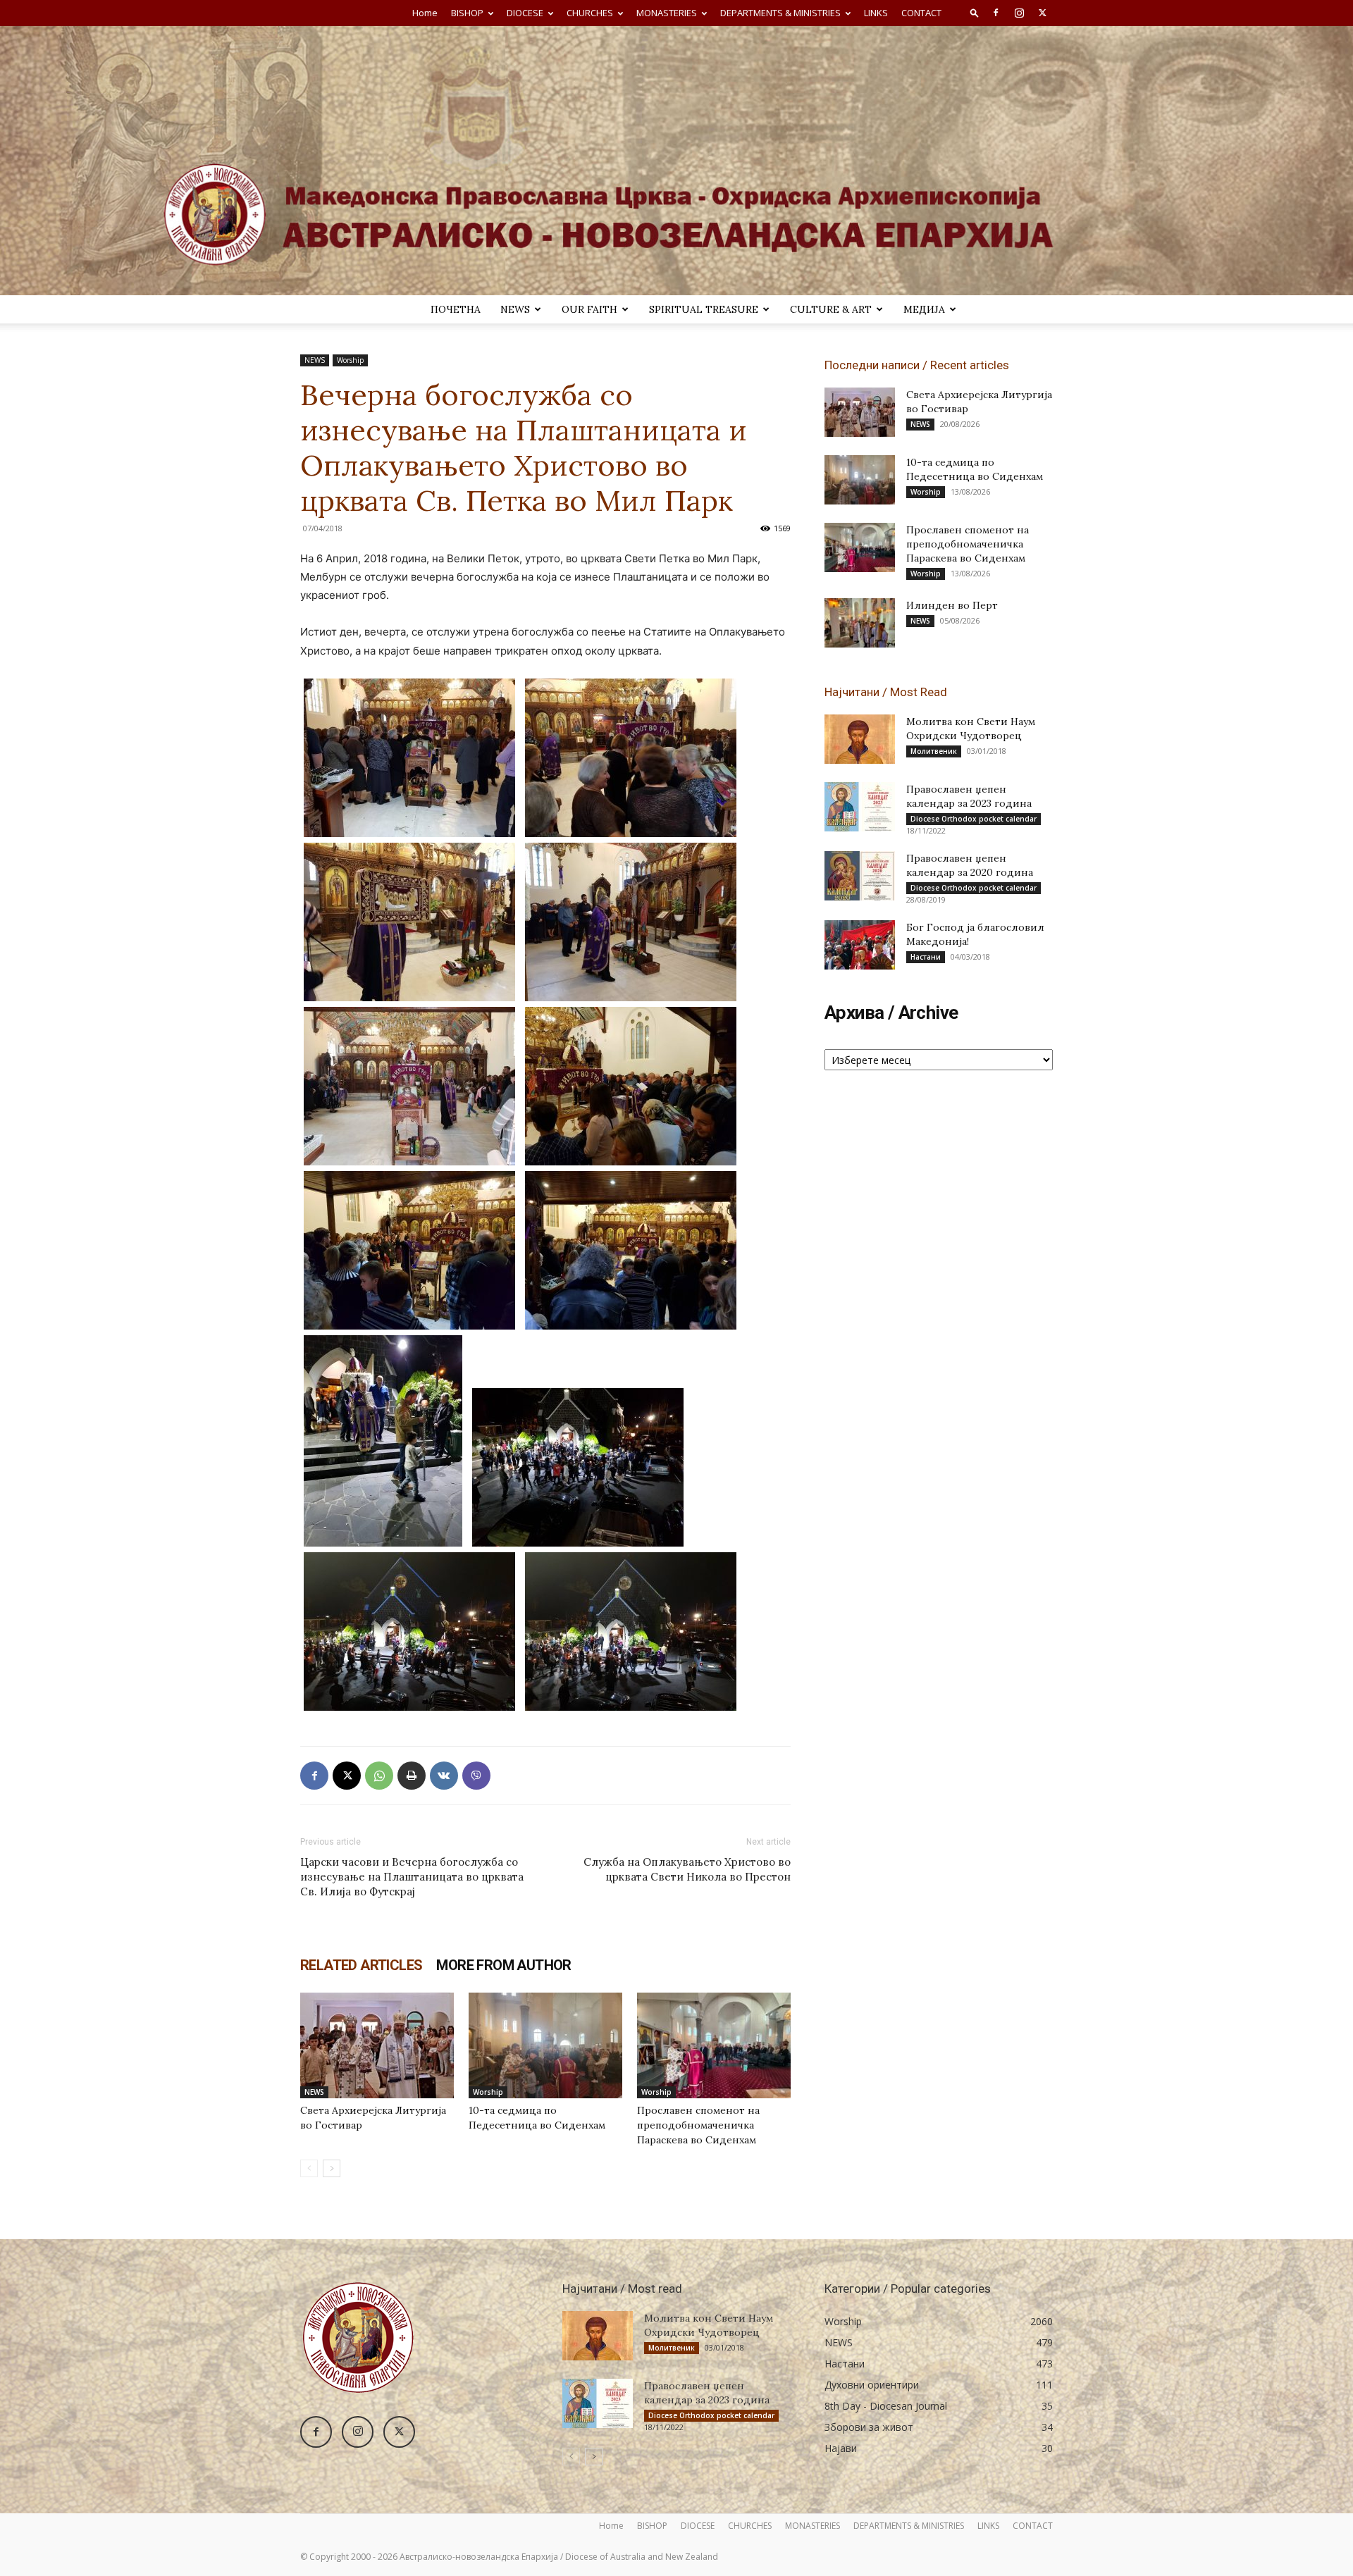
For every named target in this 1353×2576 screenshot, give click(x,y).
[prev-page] (309, 2168)
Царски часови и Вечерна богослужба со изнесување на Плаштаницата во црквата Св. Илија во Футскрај (412, 1877)
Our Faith (589, 309)
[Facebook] (996, 13)
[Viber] (476, 1776)
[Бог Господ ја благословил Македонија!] (860, 945)
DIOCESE (525, 13)
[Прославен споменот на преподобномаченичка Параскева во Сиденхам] (714, 2045)
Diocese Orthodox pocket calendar (974, 819)
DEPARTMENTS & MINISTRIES (780, 13)
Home (425, 13)
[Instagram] (1019, 13)
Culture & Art (831, 309)
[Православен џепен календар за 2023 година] (860, 807)
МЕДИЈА (924, 309)
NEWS (515, 309)
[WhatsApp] (379, 1776)
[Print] (412, 1776)
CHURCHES (590, 13)
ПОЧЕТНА (456, 309)
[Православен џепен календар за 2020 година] (860, 876)
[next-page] (332, 2168)
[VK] (444, 1776)
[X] (1042, 13)
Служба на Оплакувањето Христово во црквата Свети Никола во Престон (687, 1869)
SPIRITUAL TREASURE (704, 309)
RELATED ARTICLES (361, 1965)
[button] (975, 12)
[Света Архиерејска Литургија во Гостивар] (377, 2045)
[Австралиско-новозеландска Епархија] (676, 161)
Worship (350, 360)
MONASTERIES (667, 13)
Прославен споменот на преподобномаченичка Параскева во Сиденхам (698, 2125)
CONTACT (921, 13)
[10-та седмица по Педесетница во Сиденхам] (545, 2045)
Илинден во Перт (952, 605)
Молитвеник (934, 751)
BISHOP (467, 13)
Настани (926, 957)
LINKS (876, 13)
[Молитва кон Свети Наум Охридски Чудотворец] (860, 739)
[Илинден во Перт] (860, 623)
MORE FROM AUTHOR (503, 1965)
